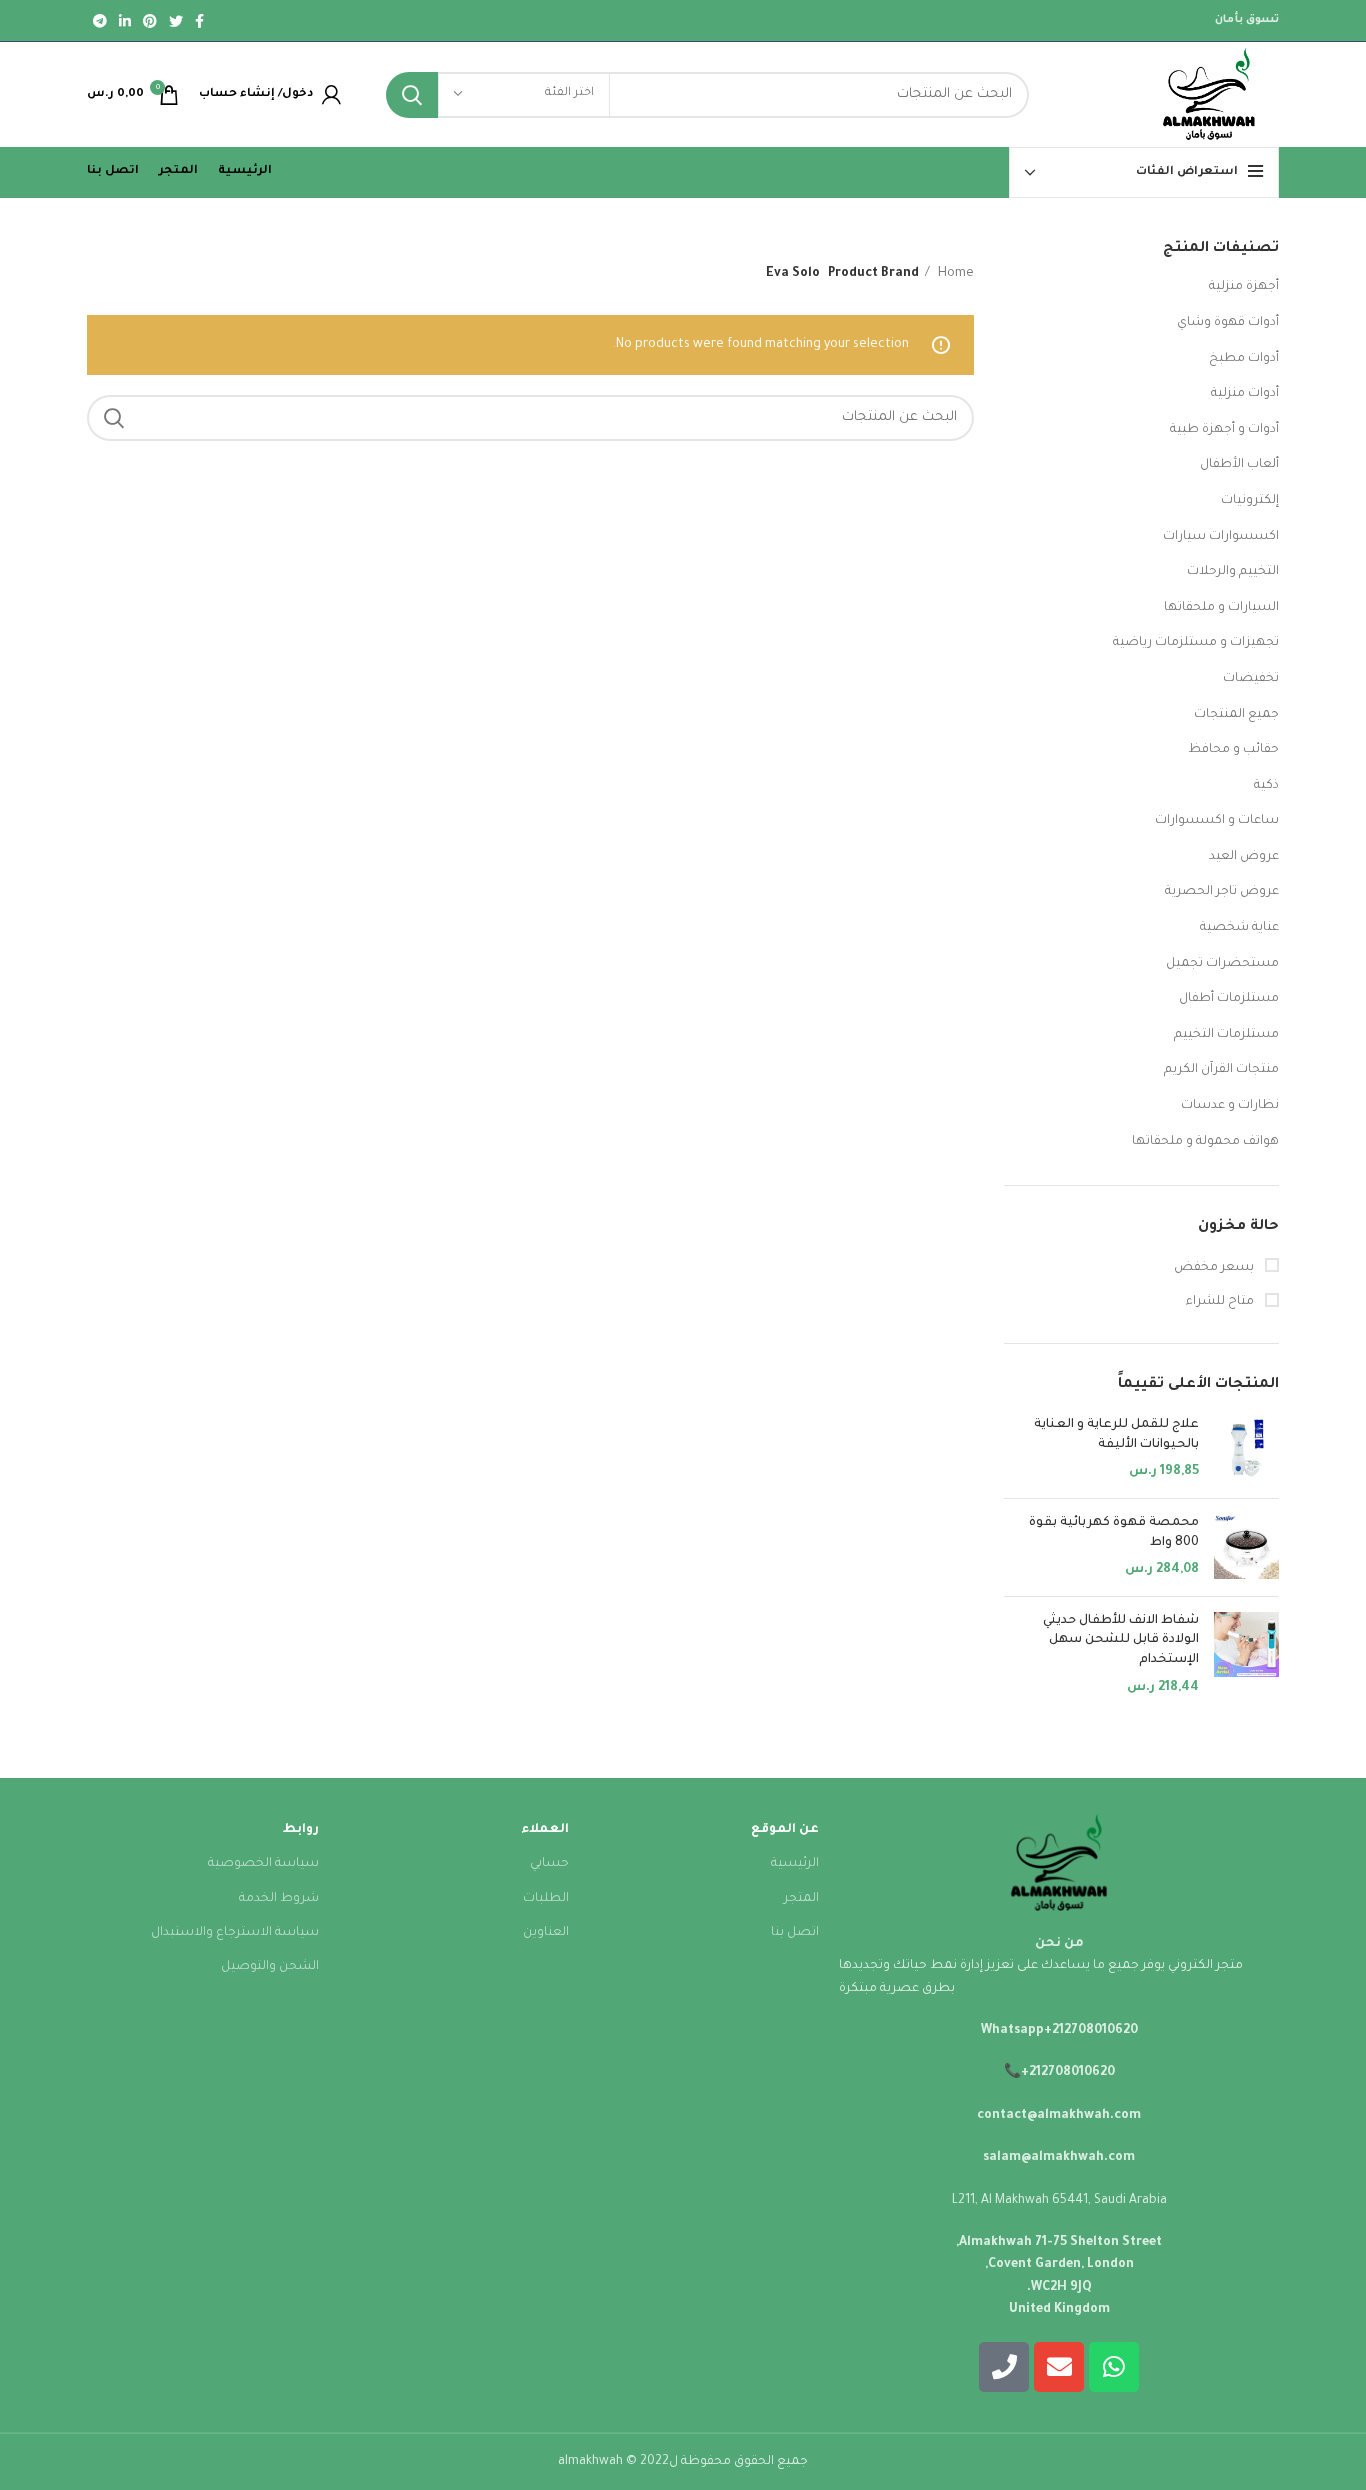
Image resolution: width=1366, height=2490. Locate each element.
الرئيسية (795, 1864)
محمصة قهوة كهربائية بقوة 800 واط (1114, 1533)
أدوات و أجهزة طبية (1224, 430)
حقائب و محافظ (1233, 750)
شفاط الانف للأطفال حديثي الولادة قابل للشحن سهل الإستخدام (1121, 1640)
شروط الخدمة (279, 1899)
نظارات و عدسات (1230, 1106)
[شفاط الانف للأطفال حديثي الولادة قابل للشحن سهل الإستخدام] (1246, 1655)
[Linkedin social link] (125, 21)
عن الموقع (785, 1830)
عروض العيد (1244, 857)
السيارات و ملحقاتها (1221, 608)
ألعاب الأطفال (1239, 465)
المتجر (801, 1899)
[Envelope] (1059, 2367)
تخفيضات (1251, 679)
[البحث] (412, 95)
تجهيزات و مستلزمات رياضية (1196, 643)
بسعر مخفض (1215, 1268)
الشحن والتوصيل (270, 1967)
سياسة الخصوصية (263, 1864)
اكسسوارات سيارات (1221, 537)
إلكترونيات (1250, 501)
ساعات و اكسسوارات (1217, 821)
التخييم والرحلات (1233, 572)
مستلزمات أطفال (1229, 999)
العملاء (545, 1830)
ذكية (1266, 786)
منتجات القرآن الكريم (1221, 1070)
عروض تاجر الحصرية (1222, 892)
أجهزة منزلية (1244, 287)
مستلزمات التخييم (1226, 1035)
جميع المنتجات (1236, 715)
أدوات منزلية (1245, 394)
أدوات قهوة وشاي (1228, 323)
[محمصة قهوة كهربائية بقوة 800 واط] (1246, 1547)
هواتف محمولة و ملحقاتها (1205, 1142)
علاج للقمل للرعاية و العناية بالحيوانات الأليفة (1116, 1435)
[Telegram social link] (100, 21)
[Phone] (1004, 2367)
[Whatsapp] (1114, 2367)
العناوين (546, 1933)
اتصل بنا (795, 1933)
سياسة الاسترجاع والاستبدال (235, 1933)
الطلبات (546, 1899)
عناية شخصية (1239, 928)
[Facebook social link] (199, 21)
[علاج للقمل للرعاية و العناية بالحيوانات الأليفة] (1246, 1449)
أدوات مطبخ (1244, 359)
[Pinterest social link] (150, 21)
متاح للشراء (1221, 1302)
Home (954, 274)
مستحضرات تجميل (1222, 964)
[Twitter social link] (176, 21)
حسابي (549, 1864)
